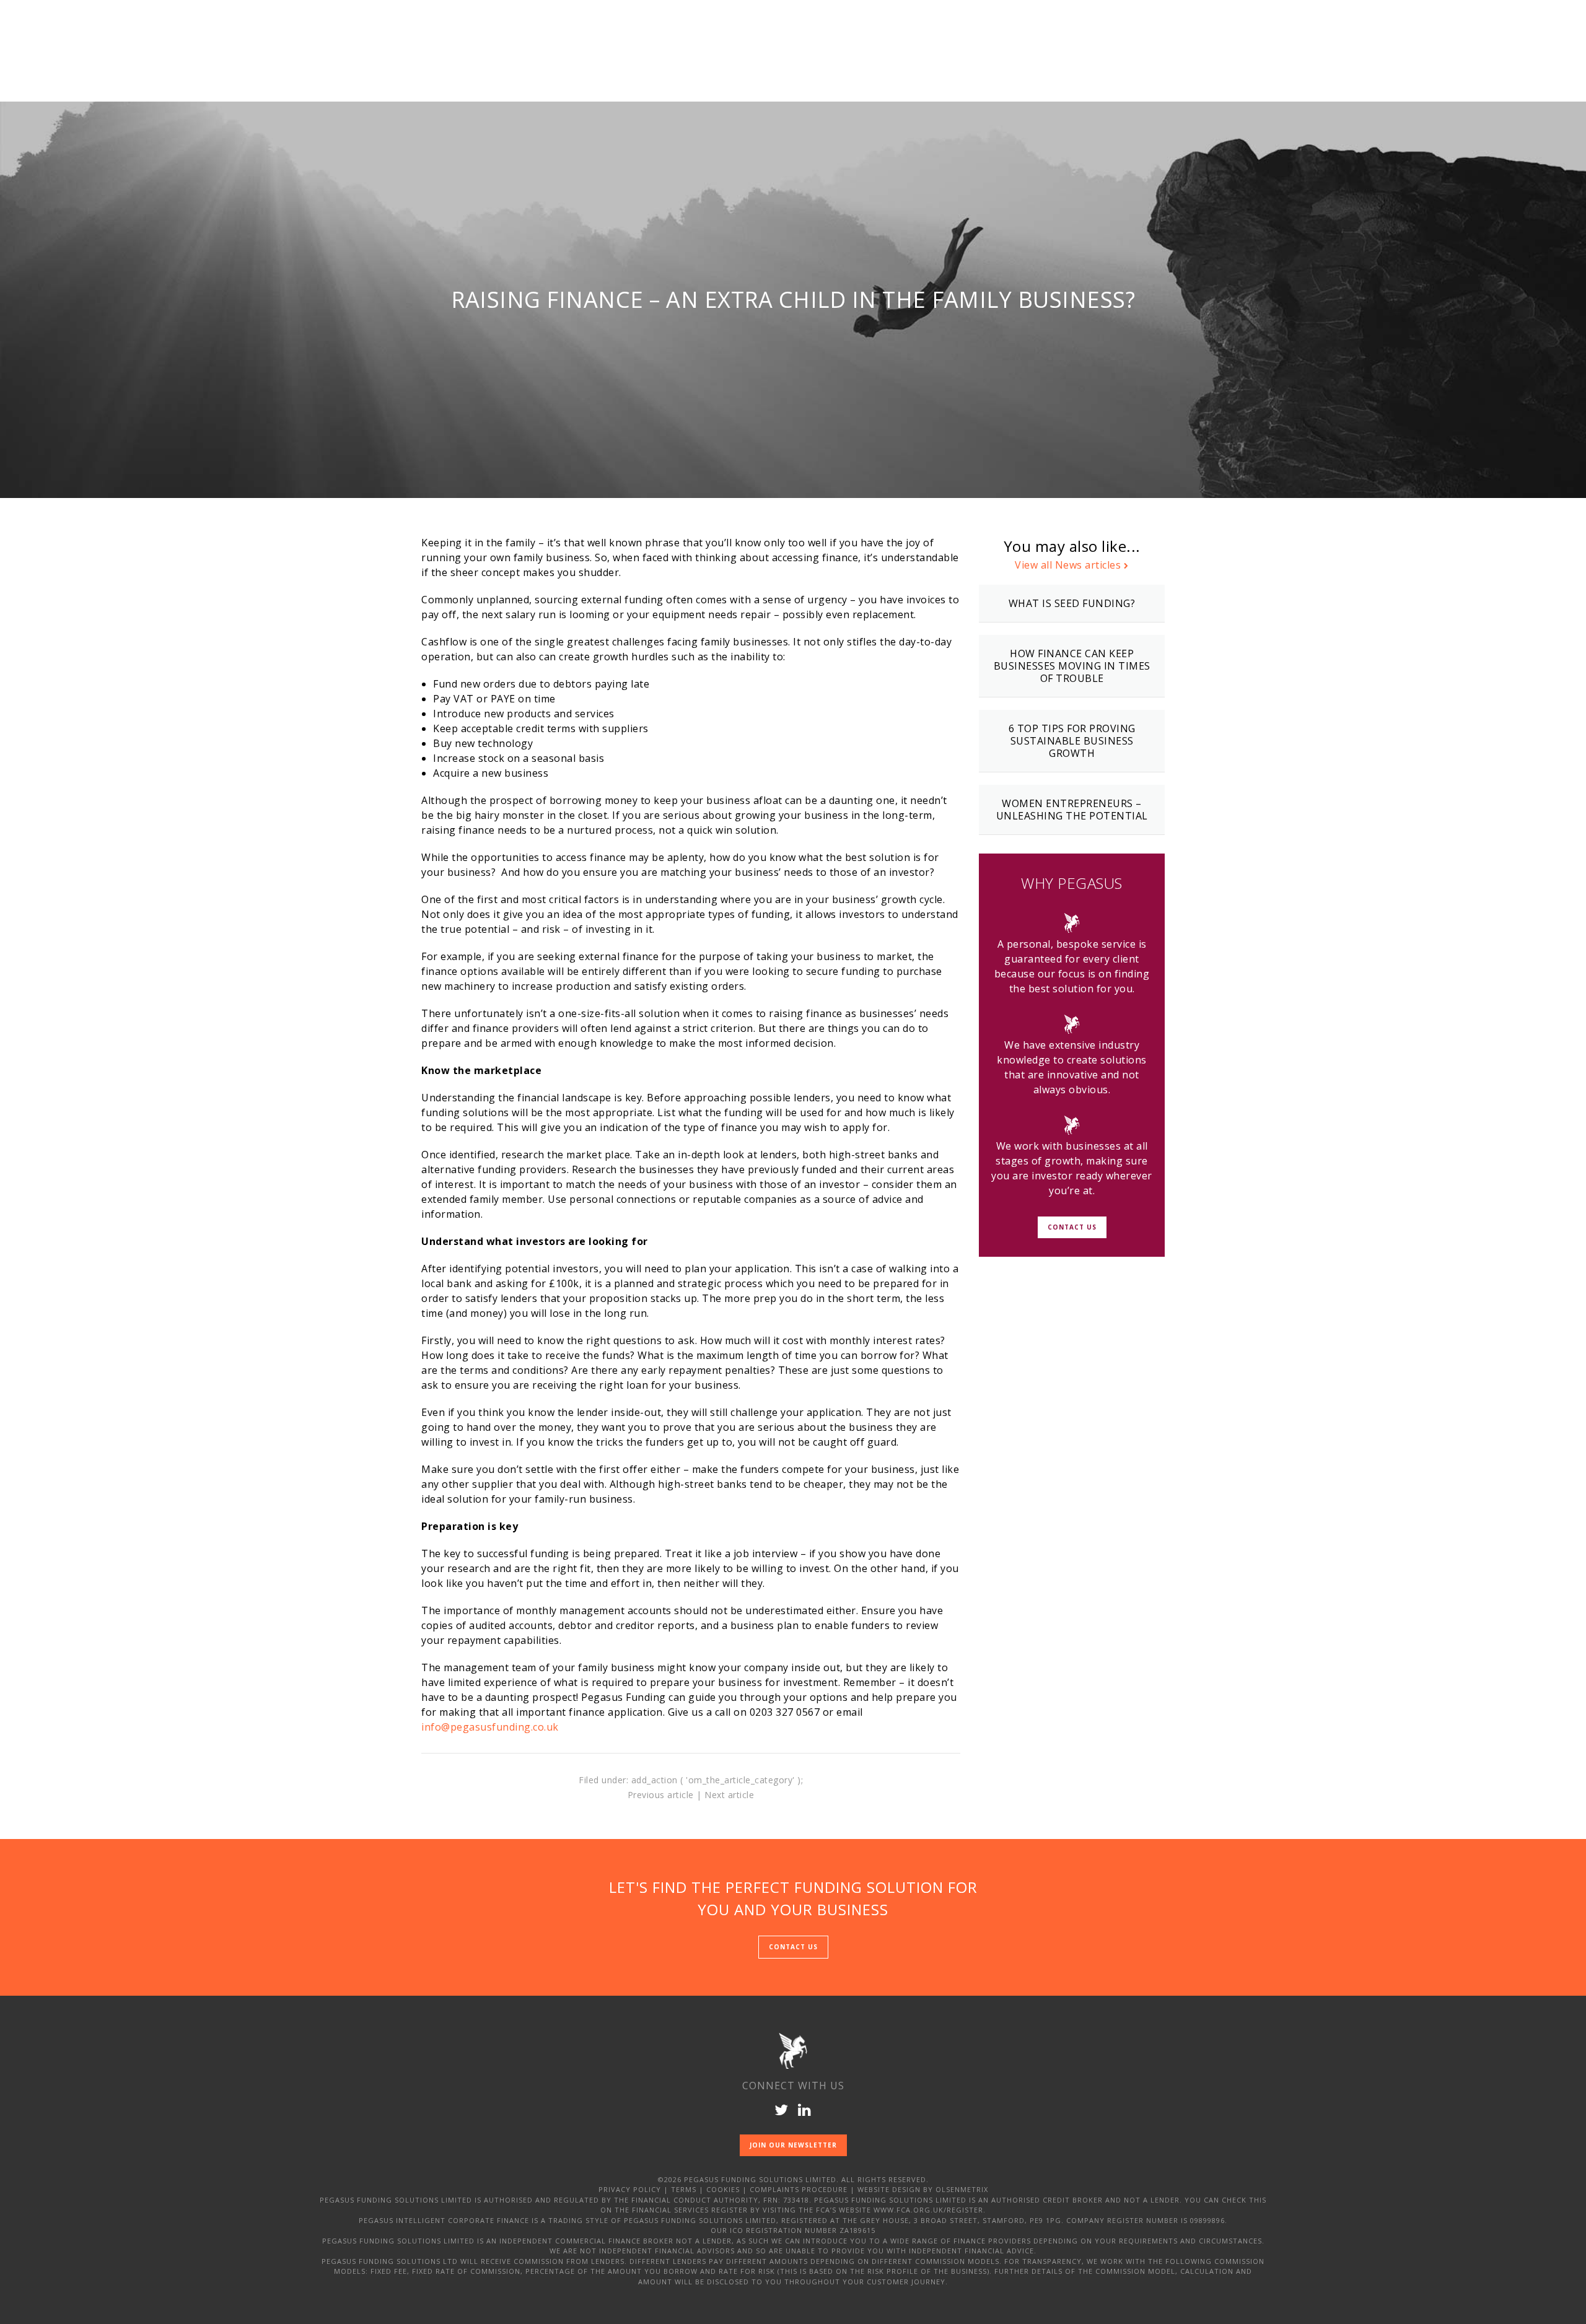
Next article (729, 1795)
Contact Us (1072, 1227)
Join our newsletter (793, 2145)
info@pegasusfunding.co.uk (490, 1727)
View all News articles (1068, 565)
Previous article (661, 1795)
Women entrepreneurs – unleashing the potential (1072, 810)
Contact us (793, 1947)
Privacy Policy (630, 2189)
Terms (684, 2189)
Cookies (723, 2189)
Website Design (889, 2189)
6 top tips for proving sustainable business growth (1072, 741)
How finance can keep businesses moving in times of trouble (1072, 666)
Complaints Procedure (799, 2189)
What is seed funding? (1072, 603)
